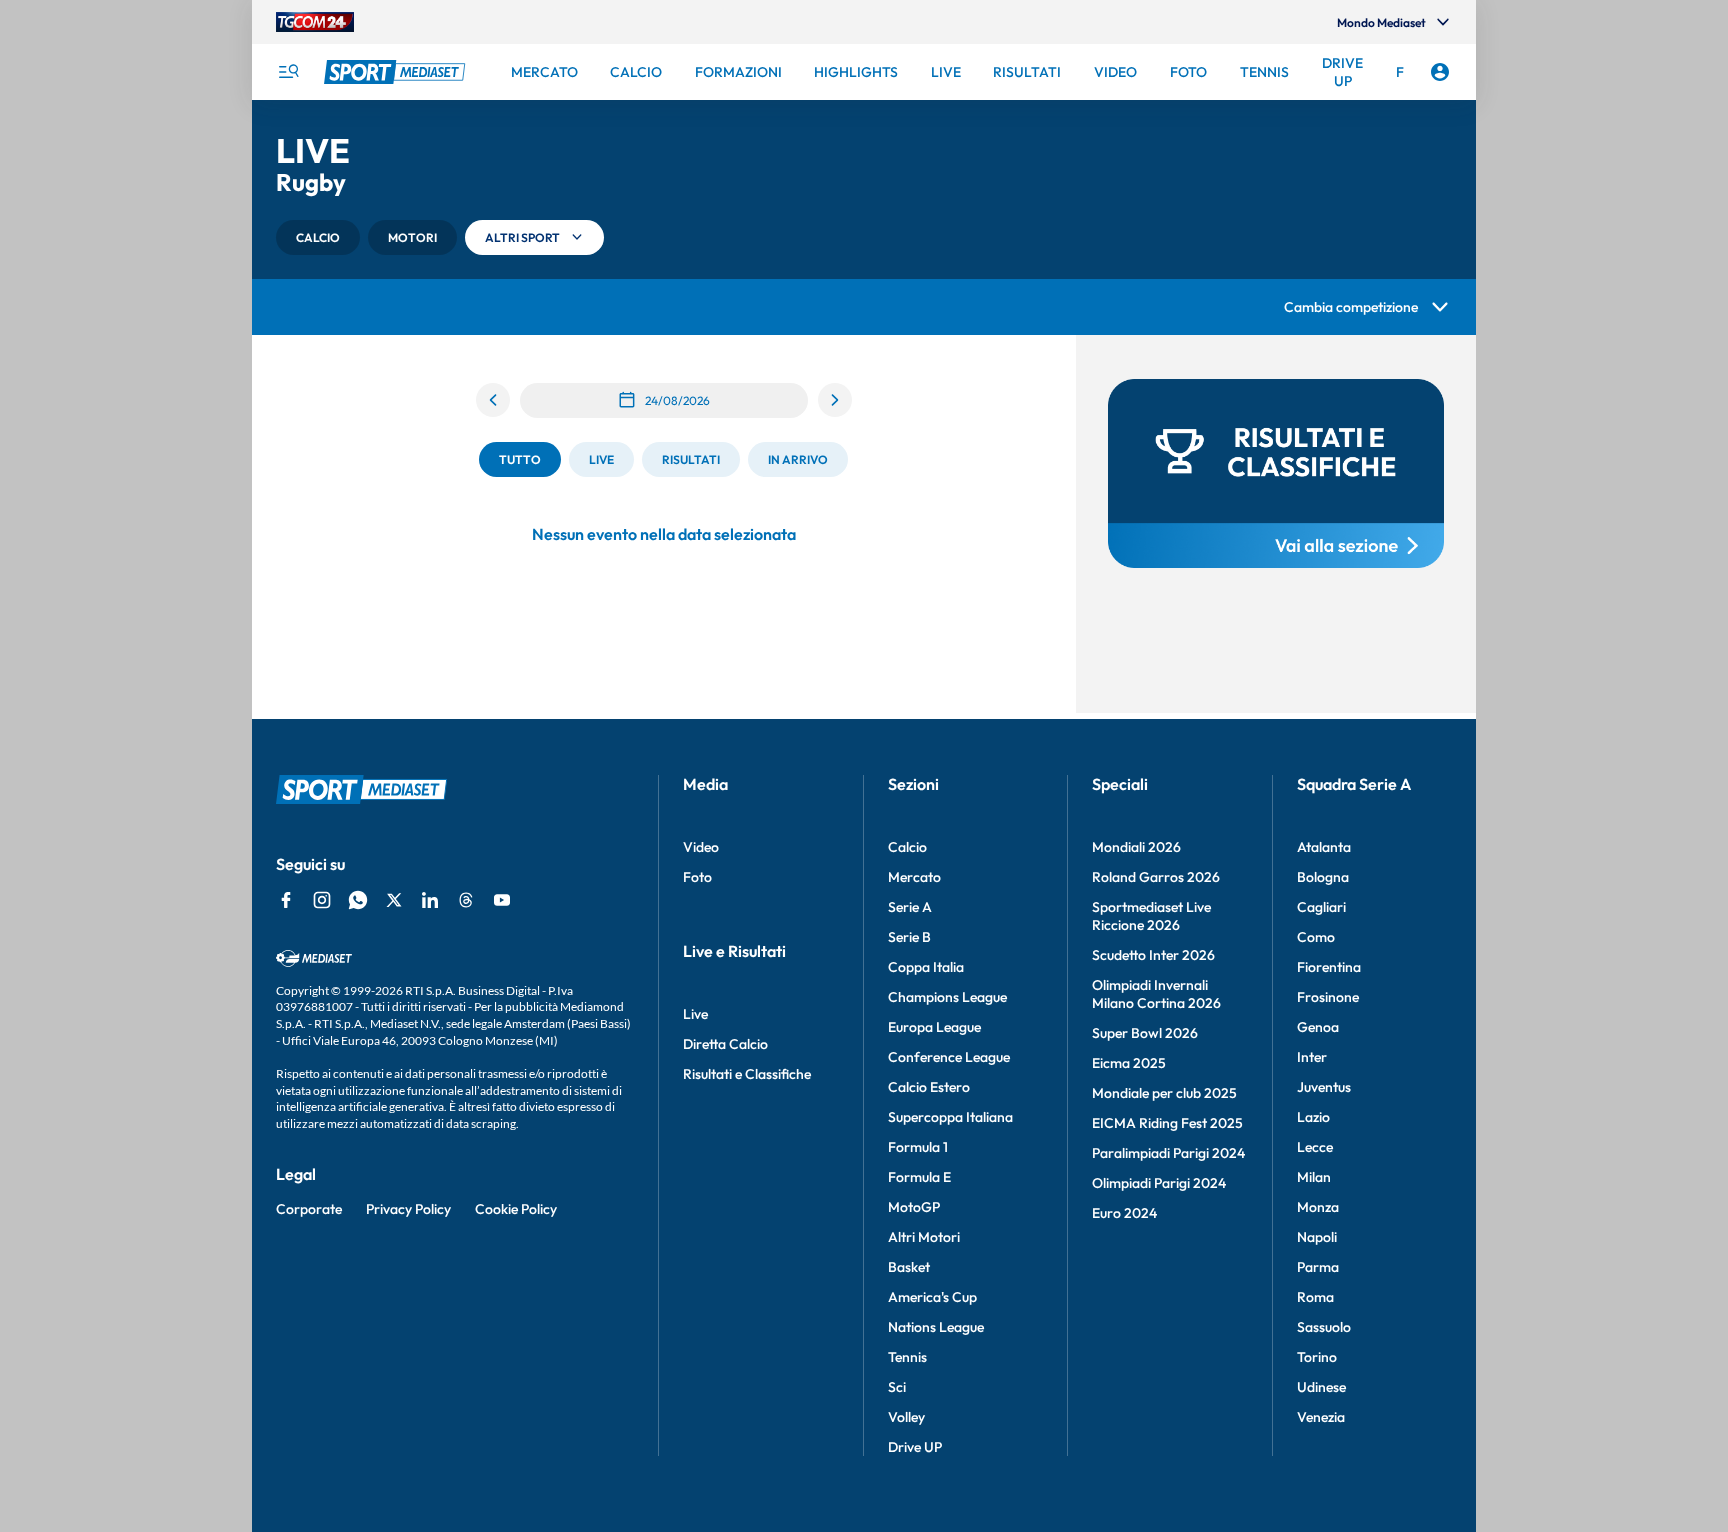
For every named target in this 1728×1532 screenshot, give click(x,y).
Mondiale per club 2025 (1164, 1093)
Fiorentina (1329, 967)
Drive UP (915, 1447)
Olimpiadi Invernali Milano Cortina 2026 (1156, 994)
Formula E (919, 1177)
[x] (394, 900)
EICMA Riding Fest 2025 (1167, 1123)
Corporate (309, 1209)
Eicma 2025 (1129, 1063)
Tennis (907, 1357)
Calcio (907, 847)
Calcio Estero (929, 1087)
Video (701, 847)
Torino (1317, 1357)
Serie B (909, 937)
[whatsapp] (358, 900)
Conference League (949, 1057)
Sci (897, 1387)
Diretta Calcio (725, 1044)
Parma (1318, 1267)
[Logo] (397, 72)
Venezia (1321, 1417)
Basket (909, 1267)
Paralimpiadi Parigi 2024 (1168, 1153)
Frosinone (1328, 997)
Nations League (936, 1327)
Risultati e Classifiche (747, 1074)
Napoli (1317, 1237)
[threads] (466, 900)
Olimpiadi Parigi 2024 (1159, 1183)
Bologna (1323, 877)
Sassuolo (1324, 1327)
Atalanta (1324, 847)
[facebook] (286, 900)
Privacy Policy (408, 1209)
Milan (1314, 1177)
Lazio (1313, 1117)
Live (695, 1014)
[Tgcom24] (315, 22)
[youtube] (502, 900)
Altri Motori (924, 1237)
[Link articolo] (1276, 473)
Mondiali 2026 (1136, 847)
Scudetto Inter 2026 (1153, 955)
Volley (906, 1417)
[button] (318, 237)
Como (1316, 937)
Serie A (910, 907)
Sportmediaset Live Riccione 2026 (1151, 916)
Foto (697, 877)
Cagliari (1321, 907)
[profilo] (1440, 72)
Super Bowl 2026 (1145, 1033)
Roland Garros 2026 (1156, 877)
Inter (1312, 1057)
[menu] (288, 72)
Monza (1318, 1207)
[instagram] (322, 900)
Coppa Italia (926, 967)
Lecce (1315, 1147)
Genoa (1318, 1027)
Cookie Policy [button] (516, 1209)
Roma (1315, 1297)
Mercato (914, 877)
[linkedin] (430, 900)
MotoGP (914, 1207)
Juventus (1324, 1087)
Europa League (934, 1027)
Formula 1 (918, 1147)
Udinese (1321, 1387)
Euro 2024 (1124, 1213)
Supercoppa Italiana (950, 1117)
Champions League (947, 997)
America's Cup (932, 1297)
